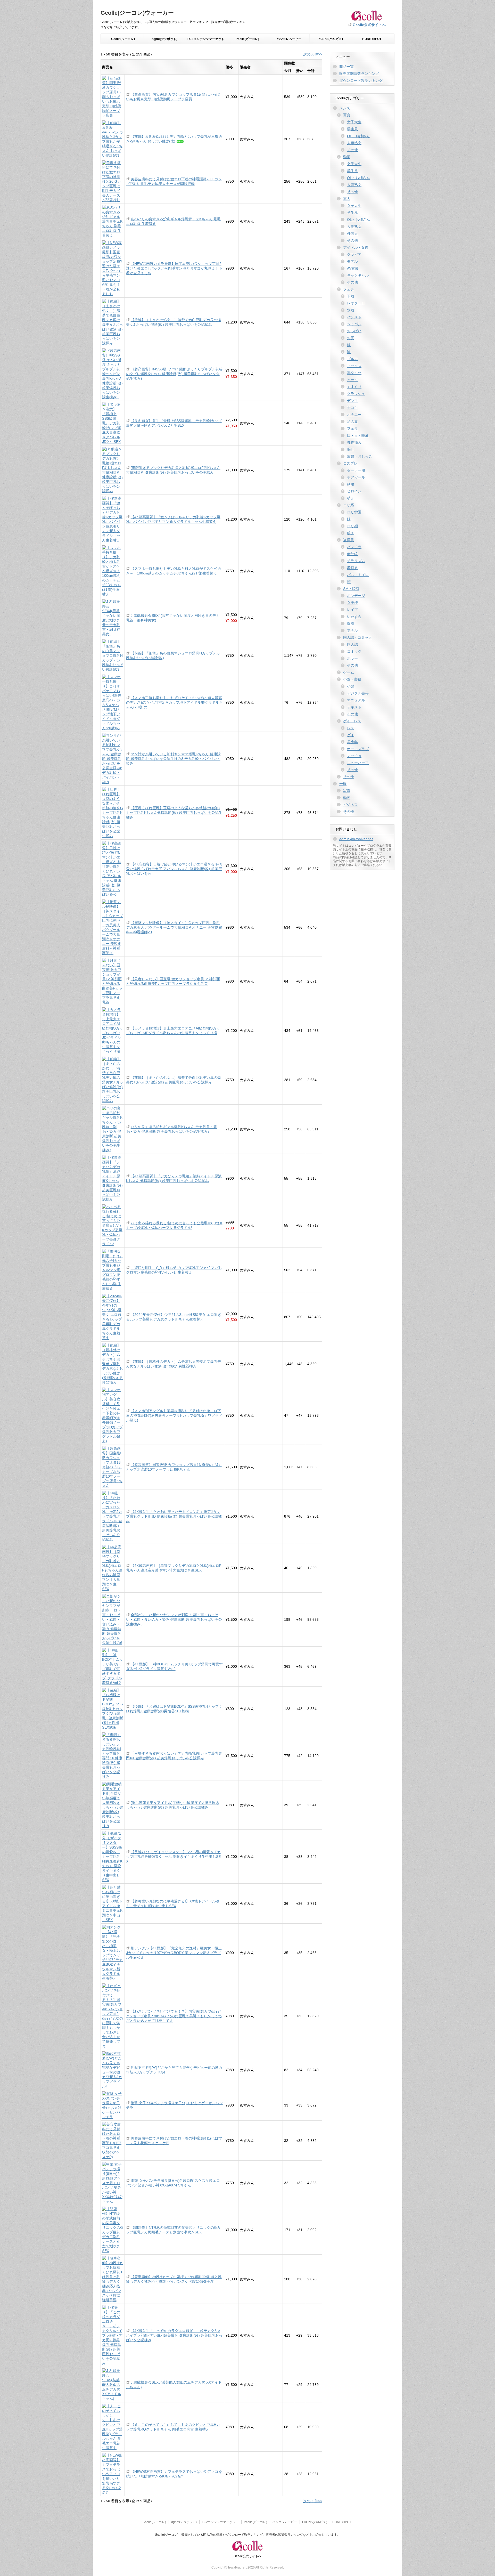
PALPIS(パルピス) (330, 39)
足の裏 (352, 422)
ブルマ (352, 359)
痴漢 (351, 623)
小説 (351, 686)
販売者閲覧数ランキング (359, 74)
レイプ (352, 610)
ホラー (352, 658)
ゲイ (351, 735)
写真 (347, 115)
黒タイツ (354, 373)
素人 (347, 199)
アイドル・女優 (356, 247)
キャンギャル (358, 275)
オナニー (354, 415)
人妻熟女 (354, 143)
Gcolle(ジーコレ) (123, 39)
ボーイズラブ (358, 749)
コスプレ (350, 463)
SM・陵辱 (351, 589)
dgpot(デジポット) (164, 39)
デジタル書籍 (358, 693)
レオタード (356, 303)
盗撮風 (349, 540)
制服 (351, 484)
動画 (347, 157)
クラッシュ (356, 394)
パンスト (354, 317)
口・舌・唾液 (358, 435)
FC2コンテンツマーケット (206, 39)
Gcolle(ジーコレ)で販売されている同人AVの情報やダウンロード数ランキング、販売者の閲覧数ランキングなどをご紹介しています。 (247, 2535)
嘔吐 (351, 449)
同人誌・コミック (358, 637)
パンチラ (354, 547)
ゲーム (349, 672)
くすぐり (354, 387)
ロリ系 (349, 505)
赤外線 (352, 554)
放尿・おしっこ (360, 456)
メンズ (345, 108)
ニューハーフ (358, 763)
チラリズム (356, 561)
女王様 (352, 603)
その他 (352, 150)
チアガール (356, 477)
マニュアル (356, 700)
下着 (351, 296)
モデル (352, 261)
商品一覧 (346, 67)
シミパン (354, 324)
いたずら (354, 617)
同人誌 (352, 644)
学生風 (352, 129)
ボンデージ (356, 596)
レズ (351, 728)
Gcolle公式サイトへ (369, 25)
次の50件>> (313, 54)
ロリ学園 (354, 512)
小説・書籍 (352, 679)
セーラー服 (356, 470)
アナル (352, 630)
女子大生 (354, 122)
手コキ (352, 408)
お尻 (351, 338)
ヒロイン (354, 491)
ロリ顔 (352, 526)
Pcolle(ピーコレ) (247, 39)
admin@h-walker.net (356, 839)
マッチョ (354, 756)
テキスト (354, 707)
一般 (343, 784)
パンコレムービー (289, 39)
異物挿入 (354, 442)
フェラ (352, 428)
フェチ (349, 289)
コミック (354, 651)
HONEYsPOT (372, 39)
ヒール (352, 380)
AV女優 (353, 268)
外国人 (352, 233)
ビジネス (350, 805)
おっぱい (354, 331)
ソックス (354, 366)
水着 (351, 310)
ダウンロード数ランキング (361, 80)
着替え (352, 568)
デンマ (352, 401)
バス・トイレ (358, 575)
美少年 (352, 742)
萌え (351, 498)
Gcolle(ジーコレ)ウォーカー (137, 13)
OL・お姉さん (358, 136)
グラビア (354, 254)
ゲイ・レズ (352, 721)
